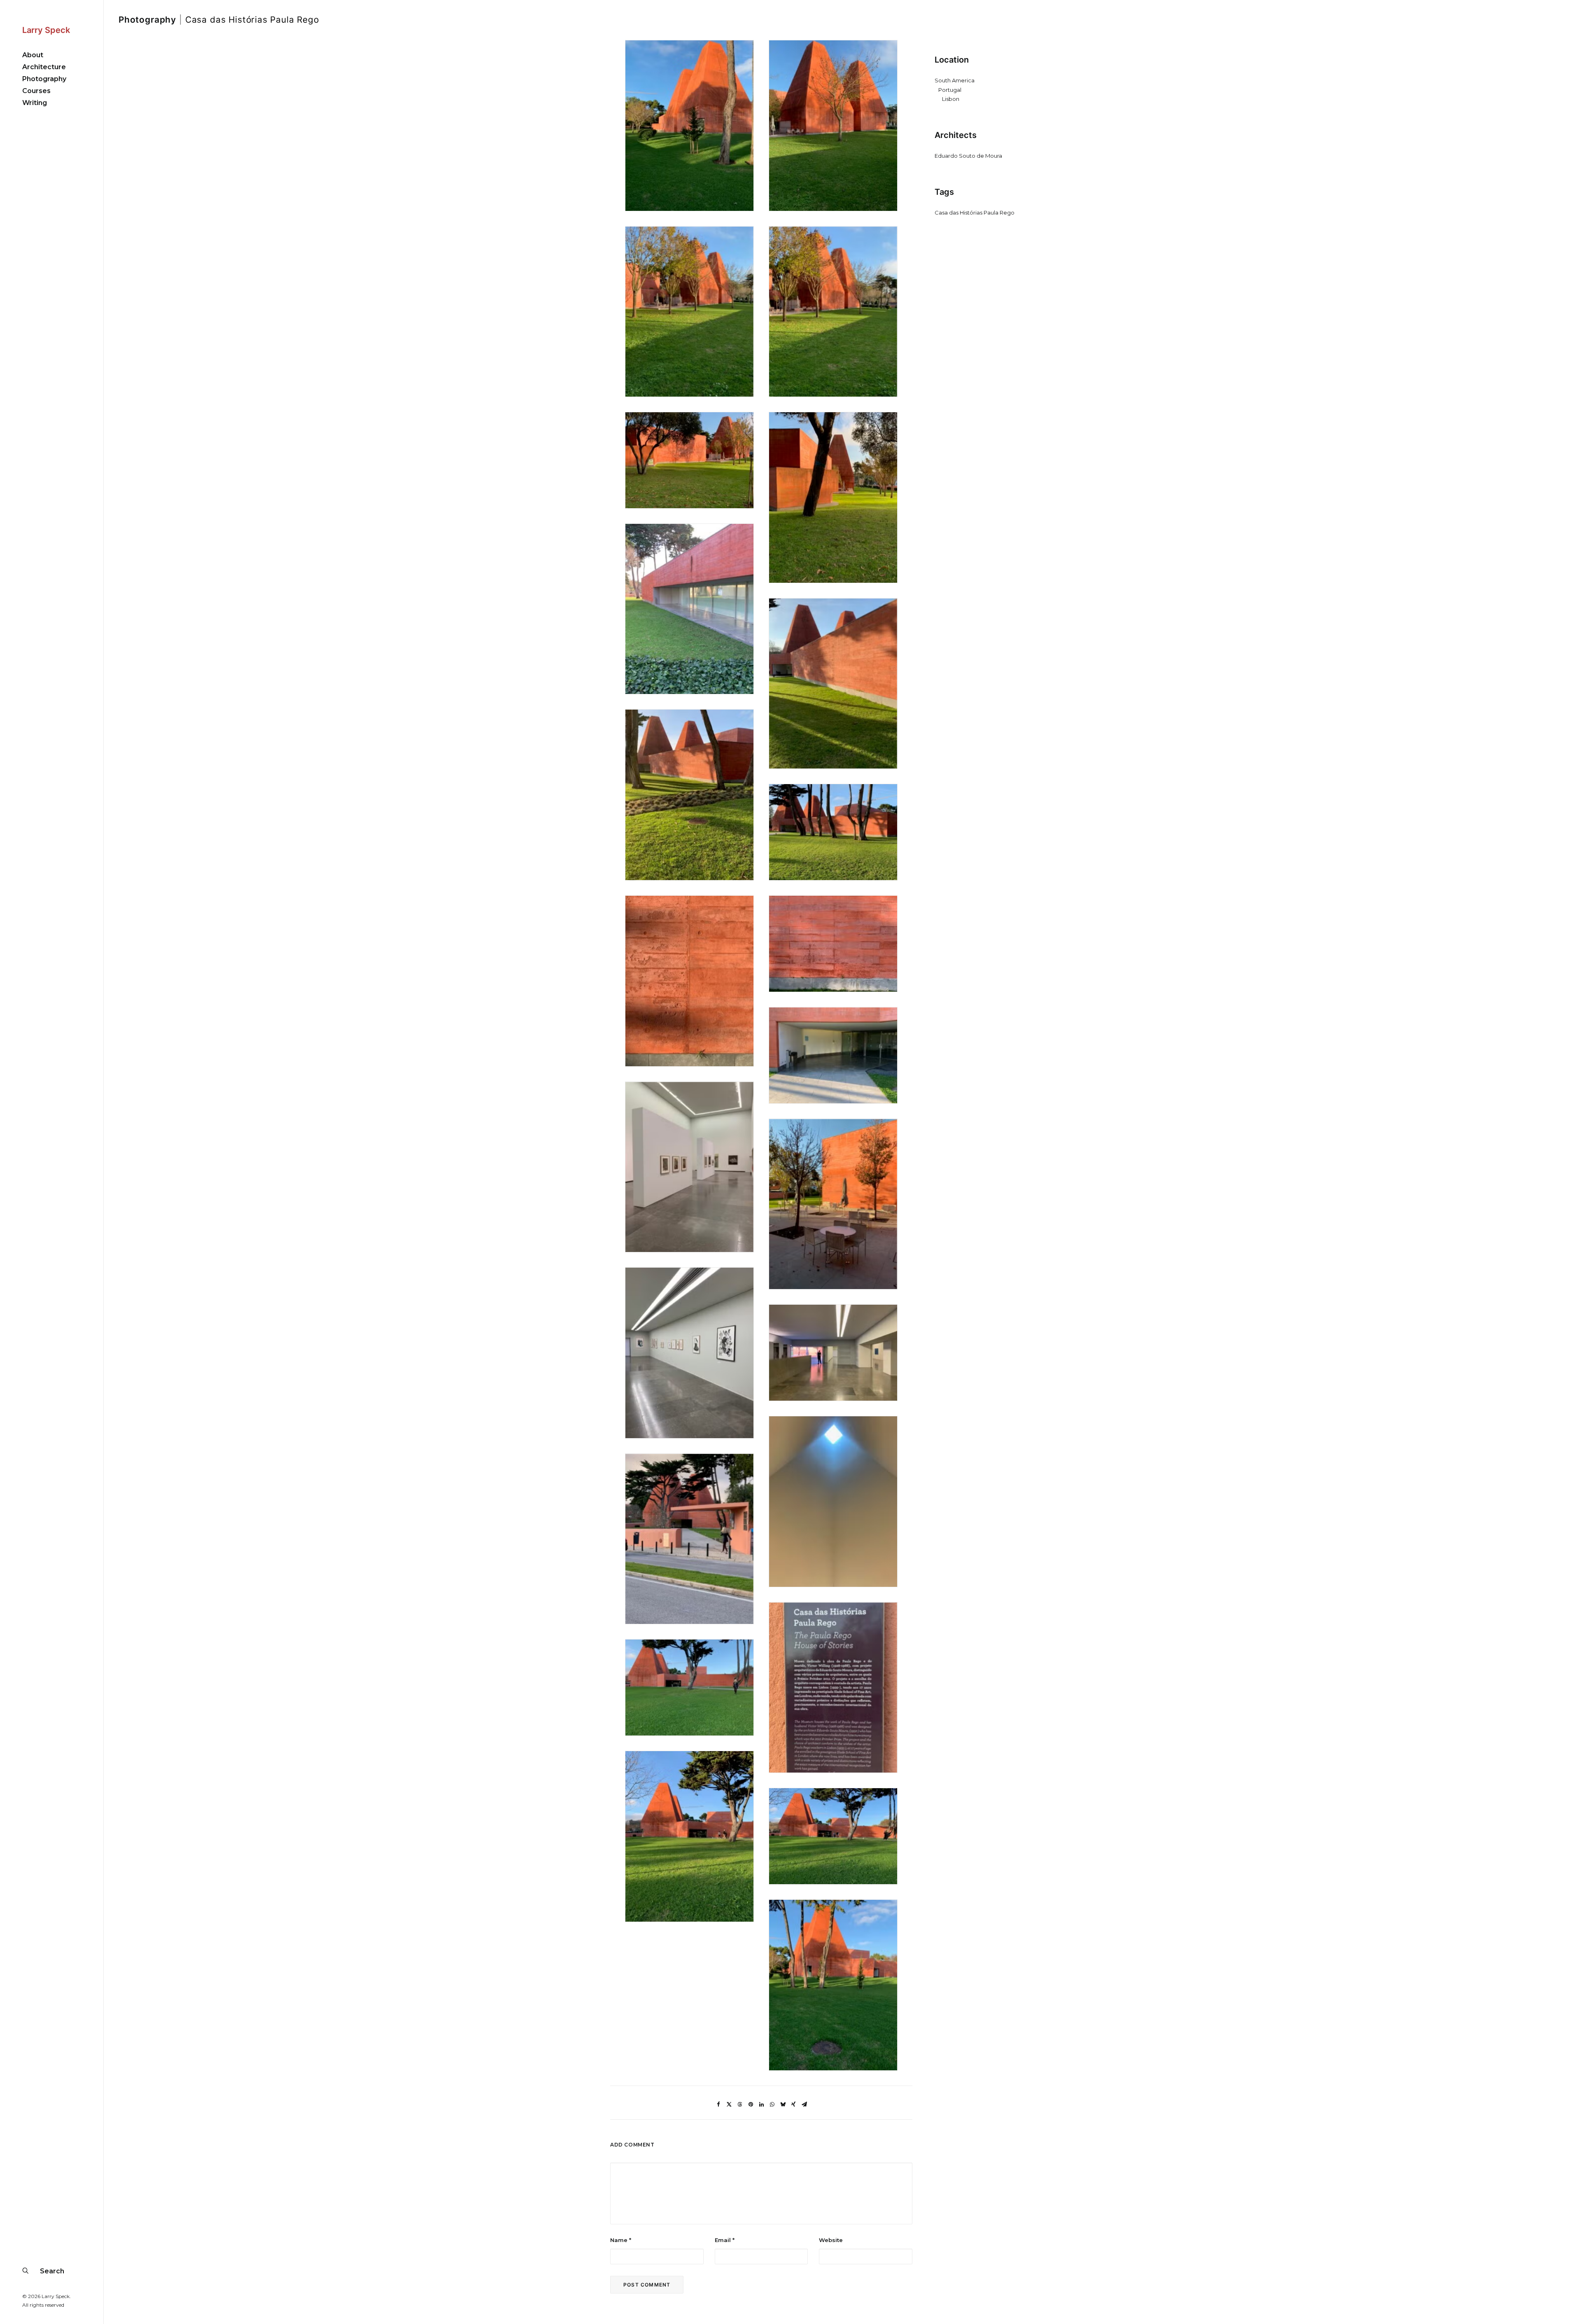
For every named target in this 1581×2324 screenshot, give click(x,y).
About (33, 55)
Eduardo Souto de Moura (968, 156)
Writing (35, 103)
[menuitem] (52, 55)
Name (621, 2240)
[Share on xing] (793, 2104)
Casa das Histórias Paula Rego (975, 213)
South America (955, 80)
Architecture (44, 67)
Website (831, 2240)
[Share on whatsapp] (772, 2104)
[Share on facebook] (718, 2104)
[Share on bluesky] (783, 2104)
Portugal (950, 90)
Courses (36, 91)
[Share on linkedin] (761, 2104)
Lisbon (951, 99)
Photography (44, 79)
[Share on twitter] (729, 2104)
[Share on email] (804, 2104)
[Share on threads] (740, 2104)
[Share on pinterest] (751, 2104)
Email (725, 2240)
